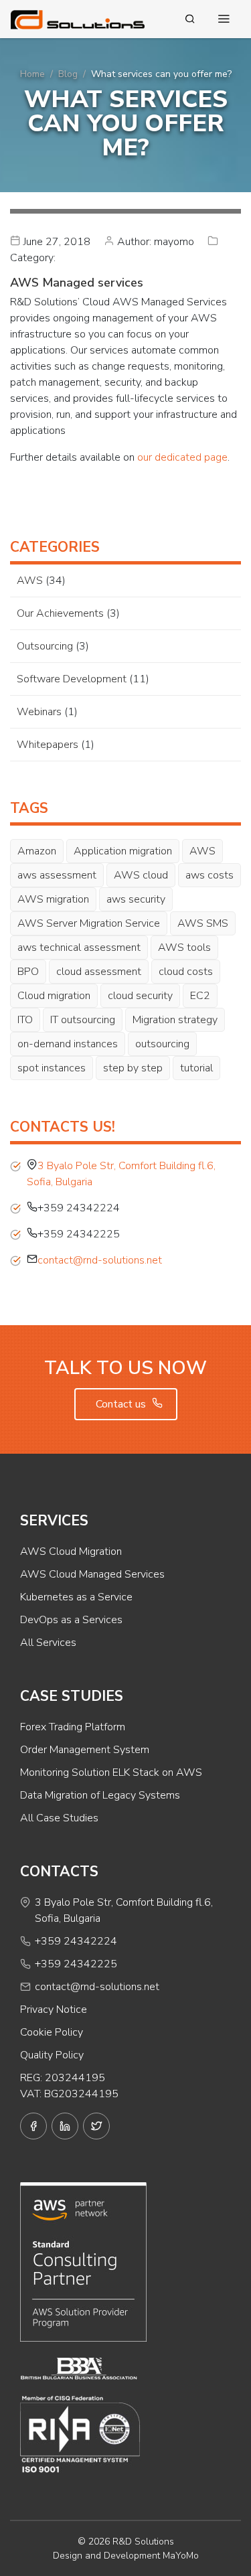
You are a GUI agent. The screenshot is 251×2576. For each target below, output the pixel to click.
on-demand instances (68, 1044)
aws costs (210, 875)
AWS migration (53, 899)
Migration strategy (175, 1020)
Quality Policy (52, 2055)
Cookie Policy (52, 2032)
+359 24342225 (76, 1964)
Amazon (37, 851)
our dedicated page (182, 457)
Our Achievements (60, 613)
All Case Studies (59, 1818)
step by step (133, 1068)
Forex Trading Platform (73, 1727)
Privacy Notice (54, 2010)
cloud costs (186, 972)
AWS (30, 581)
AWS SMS (203, 923)
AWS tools (184, 948)
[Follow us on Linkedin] (65, 2126)
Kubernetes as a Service (76, 1597)
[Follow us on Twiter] (96, 2126)
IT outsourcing (83, 1020)
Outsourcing (45, 646)
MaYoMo (181, 2556)
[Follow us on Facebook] (33, 2126)
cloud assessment (99, 972)
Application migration (123, 851)
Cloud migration (54, 996)
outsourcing (162, 1044)
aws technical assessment (79, 948)
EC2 (200, 996)
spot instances (52, 1068)
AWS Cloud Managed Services (92, 1574)
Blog (68, 74)
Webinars (39, 712)
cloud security (140, 996)
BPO (28, 972)
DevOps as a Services (71, 1620)
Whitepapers (48, 745)
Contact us (122, 1404)
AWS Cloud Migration (71, 1551)
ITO (25, 1020)
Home (32, 74)
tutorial (196, 1068)
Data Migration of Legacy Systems (100, 1795)
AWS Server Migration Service (89, 923)
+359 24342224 (76, 1941)
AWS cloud (141, 875)
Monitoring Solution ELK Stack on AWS (111, 1772)
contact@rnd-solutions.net (100, 1260)
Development (132, 2556)
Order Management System (85, 1750)
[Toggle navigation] (224, 19)
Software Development (72, 679)
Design (68, 2556)
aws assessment (57, 875)
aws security (136, 899)
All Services (48, 1643)
